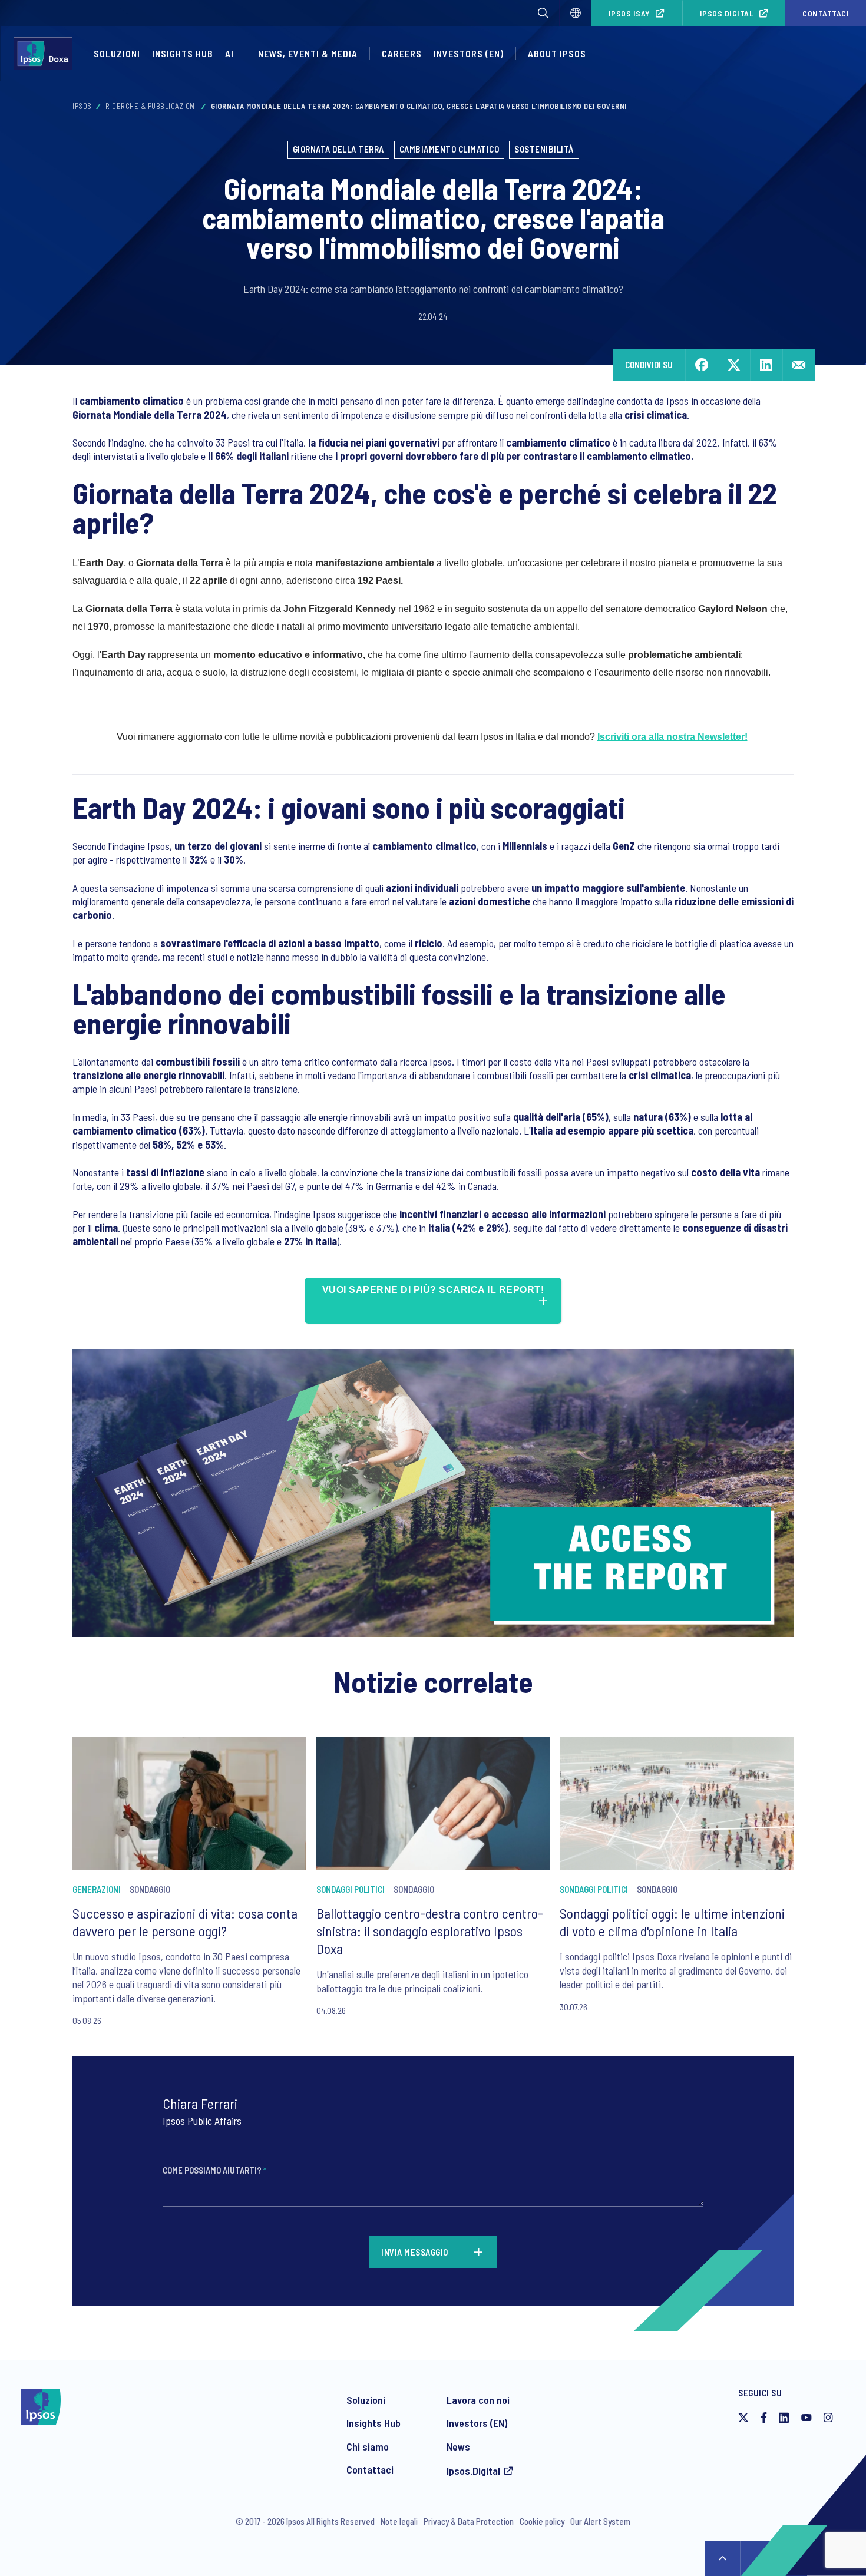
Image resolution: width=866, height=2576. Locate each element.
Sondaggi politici (351, 1889)
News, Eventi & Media (308, 53)
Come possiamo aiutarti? (214, 2170)
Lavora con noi (478, 2400)
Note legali (399, 2521)
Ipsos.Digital (727, 13)
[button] (543, 13)
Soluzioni (117, 53)
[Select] (576, 13)
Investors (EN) (477, 2423)
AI (229, 53)
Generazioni (97, 1889)
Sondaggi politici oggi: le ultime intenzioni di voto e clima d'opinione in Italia (672, 1922)
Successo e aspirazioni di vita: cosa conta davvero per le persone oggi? (185, 1922)
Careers (402, 53)
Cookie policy (542, 2521)
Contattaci (826, 13)
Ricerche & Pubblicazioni (151, 106)
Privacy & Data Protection (469, 2521)
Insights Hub (183, 53)
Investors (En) (469, 53)
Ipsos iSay (629, 13)
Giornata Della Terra (338, 149)
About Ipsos (557, 53)
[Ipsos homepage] (46, 54)
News (458, 2446)
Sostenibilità (544, 149)
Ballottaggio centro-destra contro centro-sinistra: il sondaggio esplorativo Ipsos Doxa (430, 1931)
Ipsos (82, 106)
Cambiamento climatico (449, 149)
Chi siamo (368, 2446)
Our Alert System (600, 2521)
